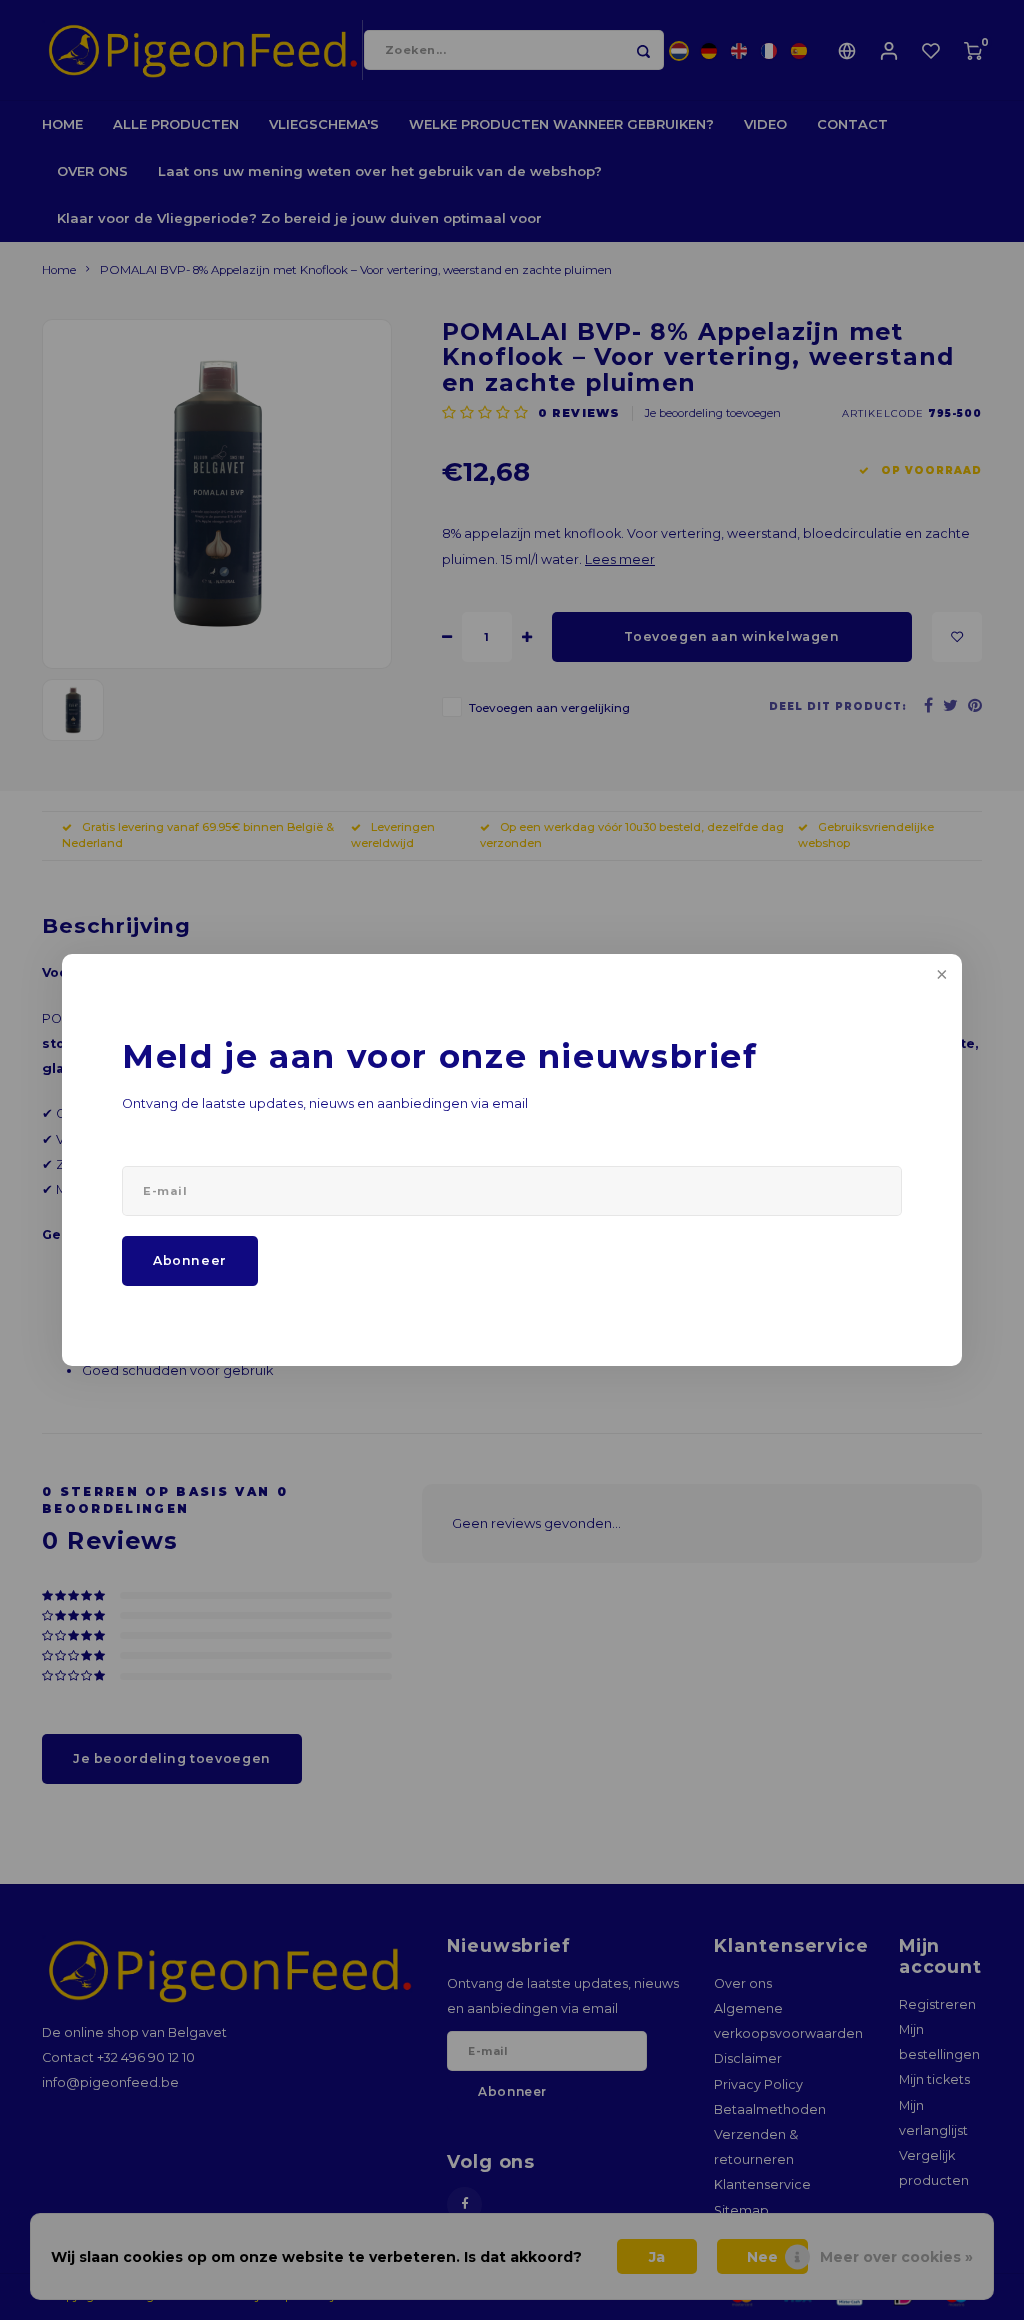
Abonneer (190, 1260)
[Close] (940, 976)
